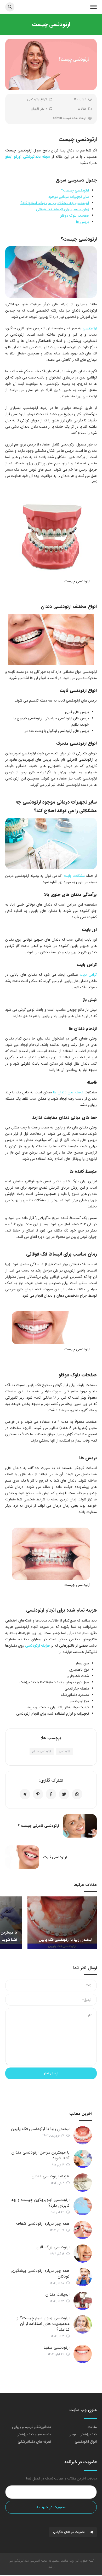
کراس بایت (88, 975)
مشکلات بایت (74, 876)
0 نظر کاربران (39, 109)
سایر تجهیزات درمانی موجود (69, 197)
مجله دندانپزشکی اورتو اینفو (28, 157)
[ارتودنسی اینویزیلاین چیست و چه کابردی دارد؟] (83, 2206)
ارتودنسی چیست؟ (75, 190)
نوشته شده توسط (70, 118)
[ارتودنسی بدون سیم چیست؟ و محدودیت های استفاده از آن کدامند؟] (83, 2324)
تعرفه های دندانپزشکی (34, 2442)
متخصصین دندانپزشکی (34, 2434)
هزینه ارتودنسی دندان (51, 2176)
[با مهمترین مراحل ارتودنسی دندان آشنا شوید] (83, 2159)
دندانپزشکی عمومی (83, 2434)
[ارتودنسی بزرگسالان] (83, 2253)
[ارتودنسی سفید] (83, 2354)
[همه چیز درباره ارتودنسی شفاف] (83, 2230)
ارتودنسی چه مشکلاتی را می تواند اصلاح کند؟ (55, 203)
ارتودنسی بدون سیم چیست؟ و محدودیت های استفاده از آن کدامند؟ (43, 2324)
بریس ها (83, 222)
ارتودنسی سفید (56, 2348)
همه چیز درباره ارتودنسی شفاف (43, 2224)
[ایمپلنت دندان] (83, 2301)
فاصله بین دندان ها (69, 1092)
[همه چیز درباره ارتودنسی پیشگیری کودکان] (83, 2277)
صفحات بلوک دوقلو (75, 216)
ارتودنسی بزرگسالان (53, 2247)
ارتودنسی (90, 328)
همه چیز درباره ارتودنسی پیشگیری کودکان (40, 2273)
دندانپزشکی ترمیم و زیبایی (32, 2427)
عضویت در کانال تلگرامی (69, 2532)
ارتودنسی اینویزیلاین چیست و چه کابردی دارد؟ (40, 2203)
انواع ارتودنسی (37, 99)
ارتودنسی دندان (42, 1752)
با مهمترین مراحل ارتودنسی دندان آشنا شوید (41, 2155)
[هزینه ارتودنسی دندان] (83, 2183)
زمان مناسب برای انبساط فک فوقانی (63, 209)
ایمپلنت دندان (58, 2294)
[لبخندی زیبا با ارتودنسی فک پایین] (83, 2135)
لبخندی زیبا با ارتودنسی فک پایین (40, 2129)
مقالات (82, 109)
